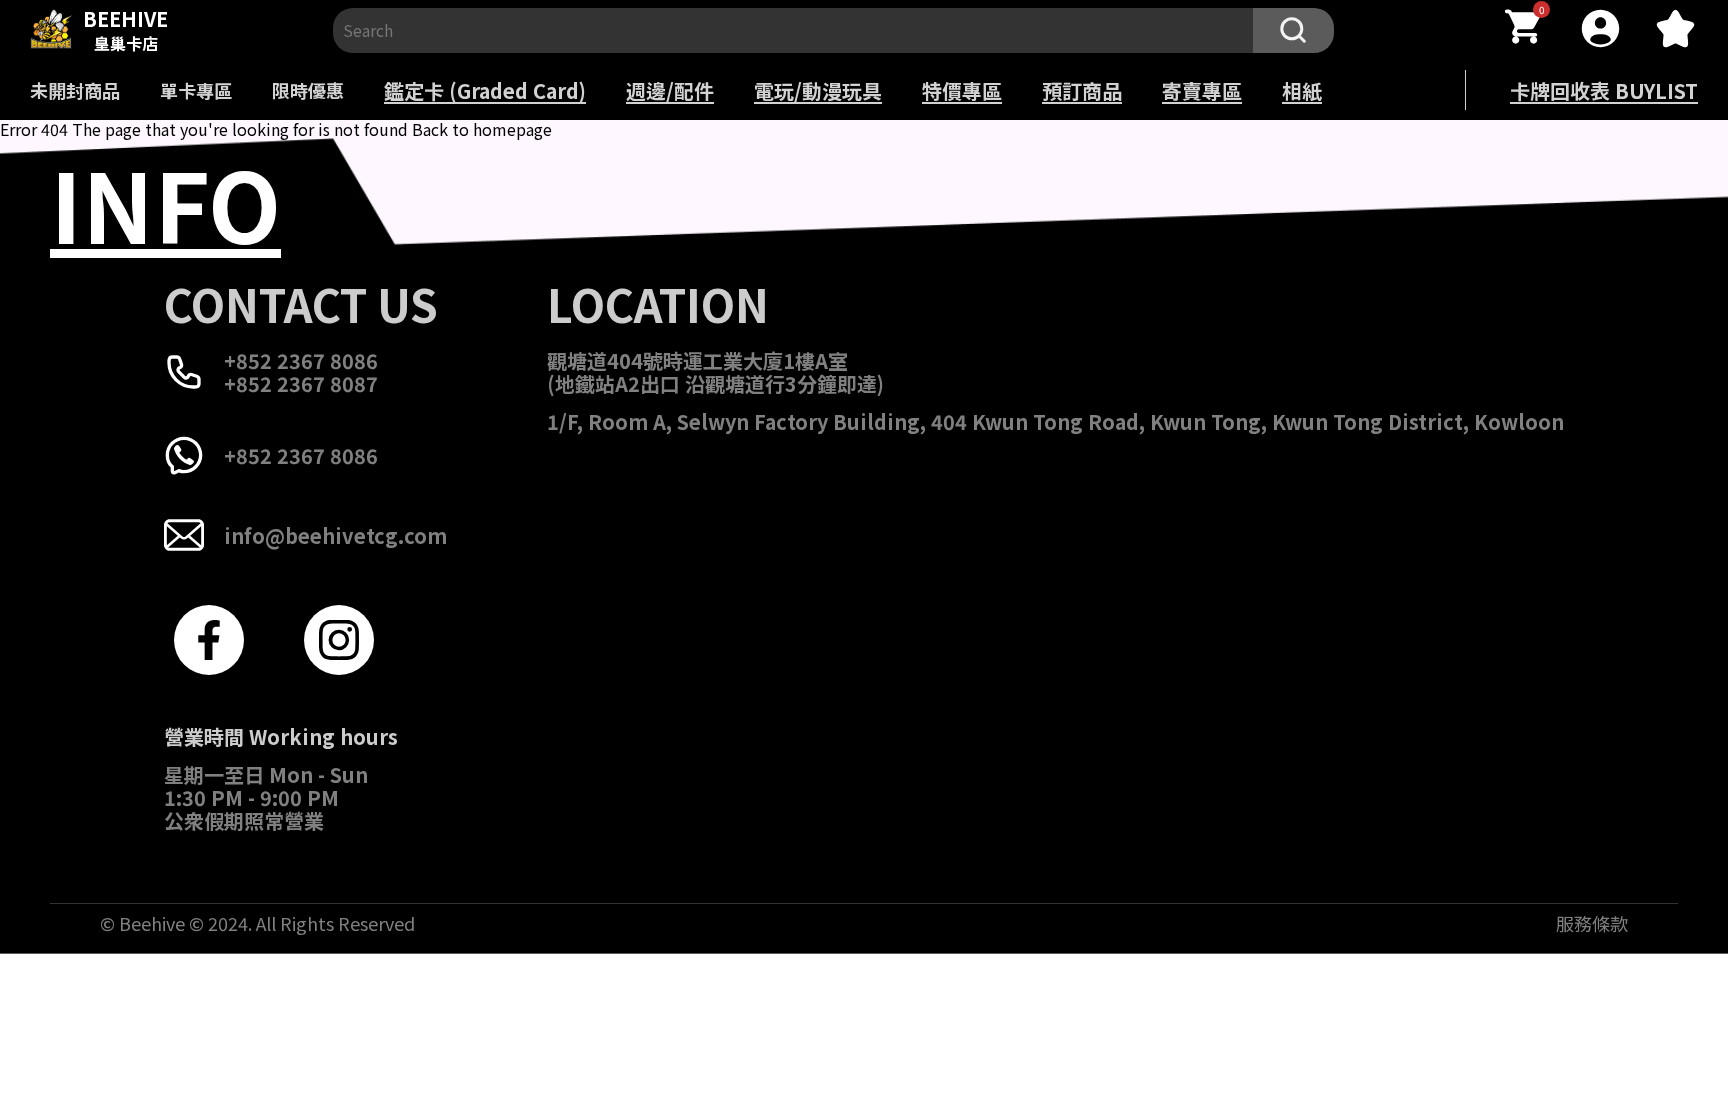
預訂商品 (1082, 90)
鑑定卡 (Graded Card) (485, 90)
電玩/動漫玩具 (818, 90)
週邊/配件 (670, 90)
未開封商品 (75, 90)
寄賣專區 (1202, 90)
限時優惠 (308, 90)
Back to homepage (482, 129)
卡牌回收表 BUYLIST (1604, 90)
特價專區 (962, 90)
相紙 (1302, 90)
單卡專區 (196, 90)
